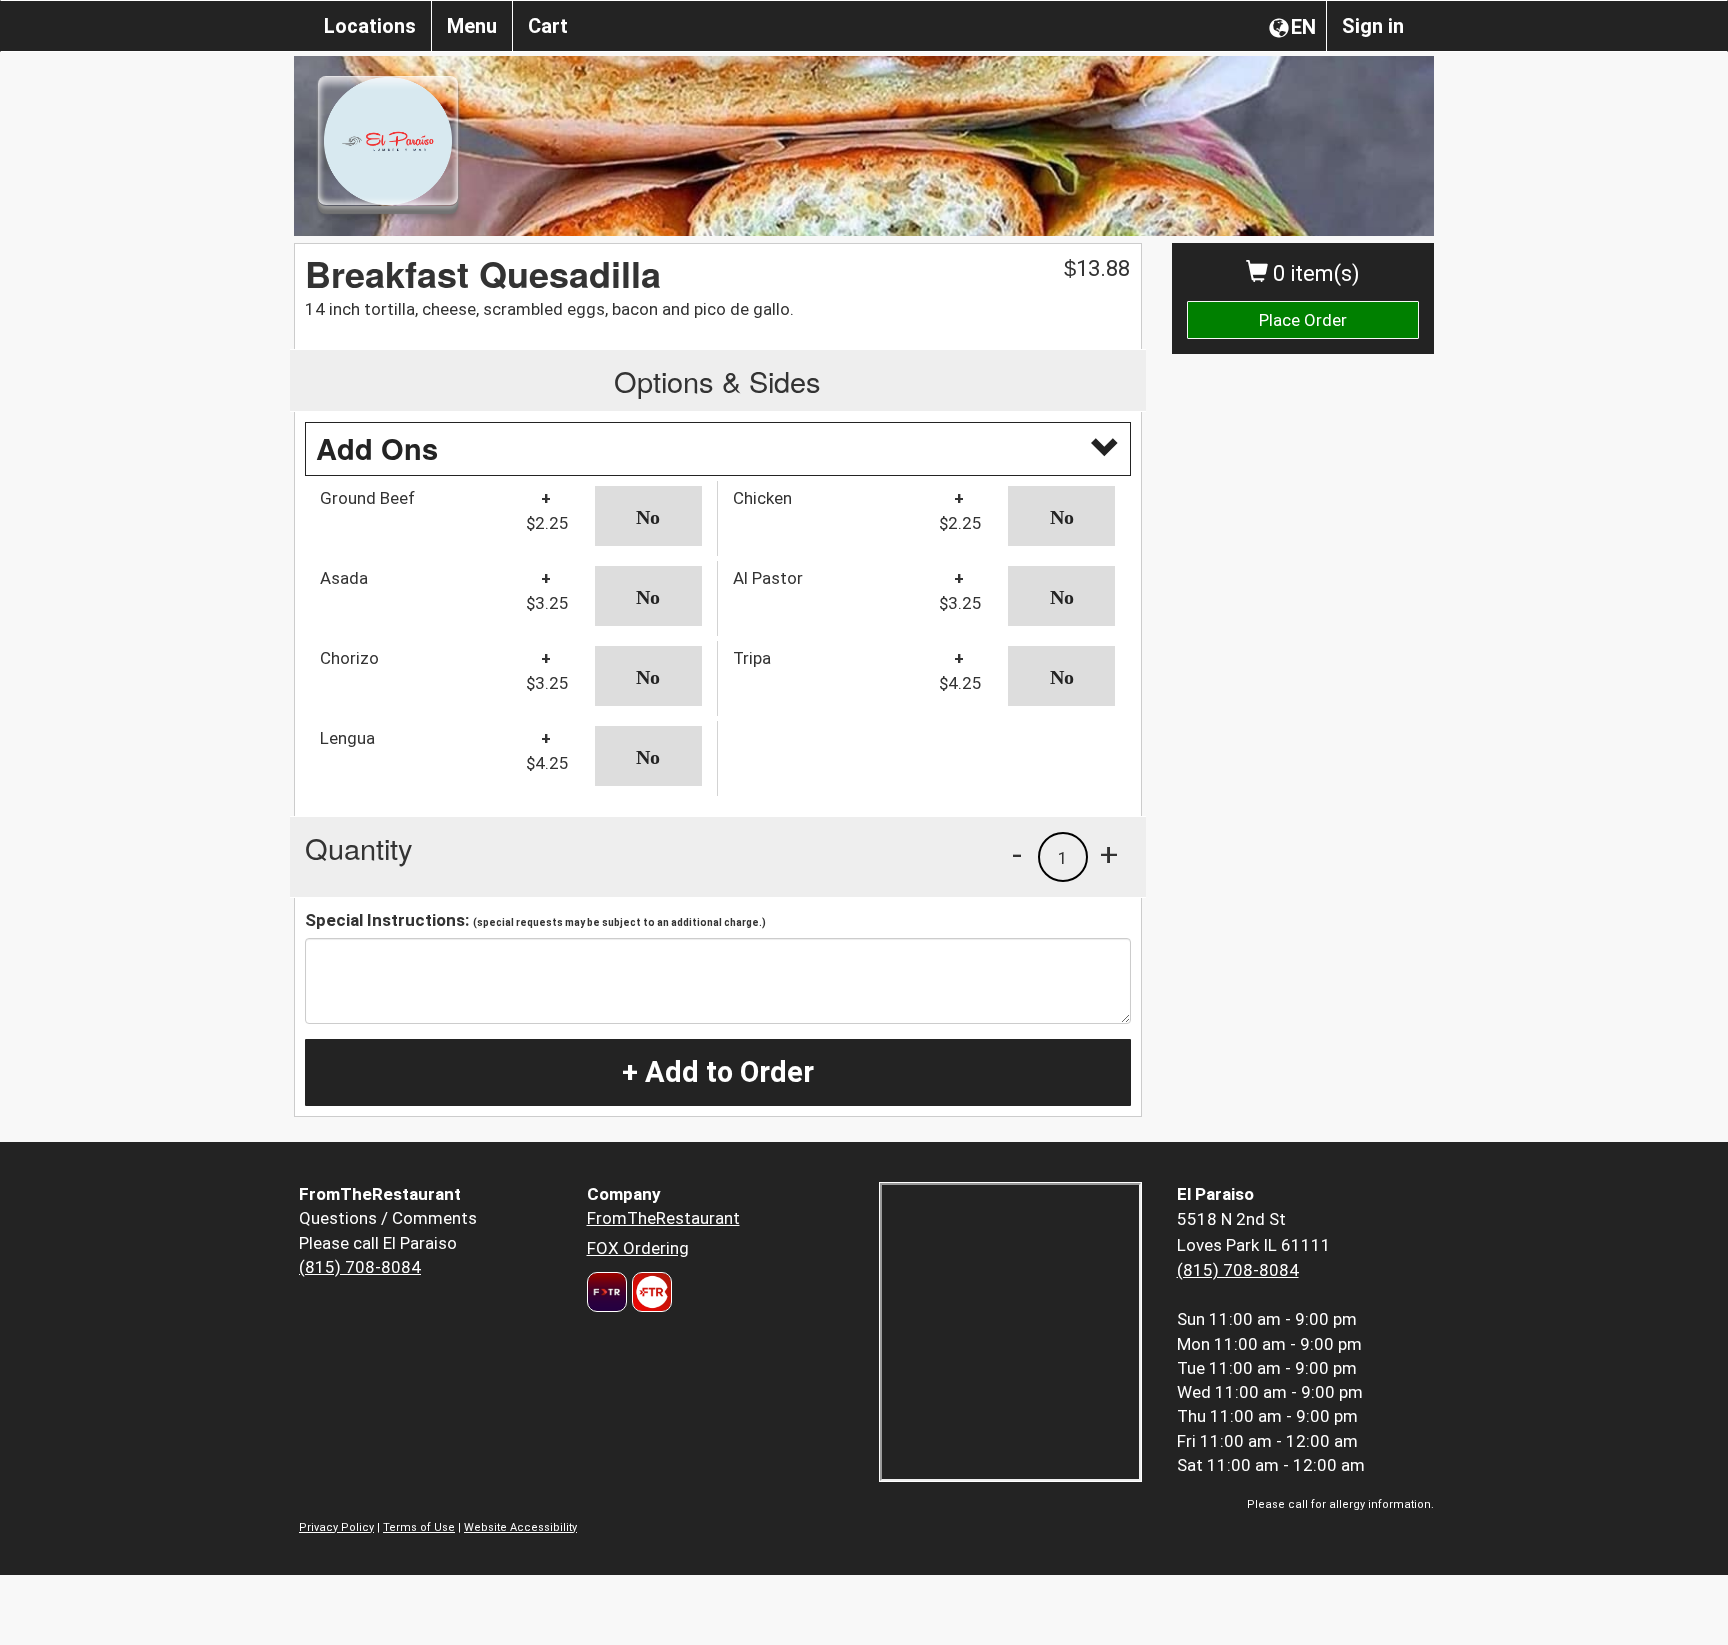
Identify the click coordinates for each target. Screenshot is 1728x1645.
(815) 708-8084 (360, 1267)
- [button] (1017, 854)
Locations (370, 26)
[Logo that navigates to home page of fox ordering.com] (649, 1292)
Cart (548, 26)
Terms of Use (419, 1527)
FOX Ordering (638, 1248)
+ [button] (1109, 854)
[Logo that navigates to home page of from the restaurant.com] (607, 1292)
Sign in (1373, 26)
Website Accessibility (520, 1527)
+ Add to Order (718, 1072)
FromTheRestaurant (663, 1218)
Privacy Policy (336, 1527)
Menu (472, 26)
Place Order (1303, 320)
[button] (648, 516)
